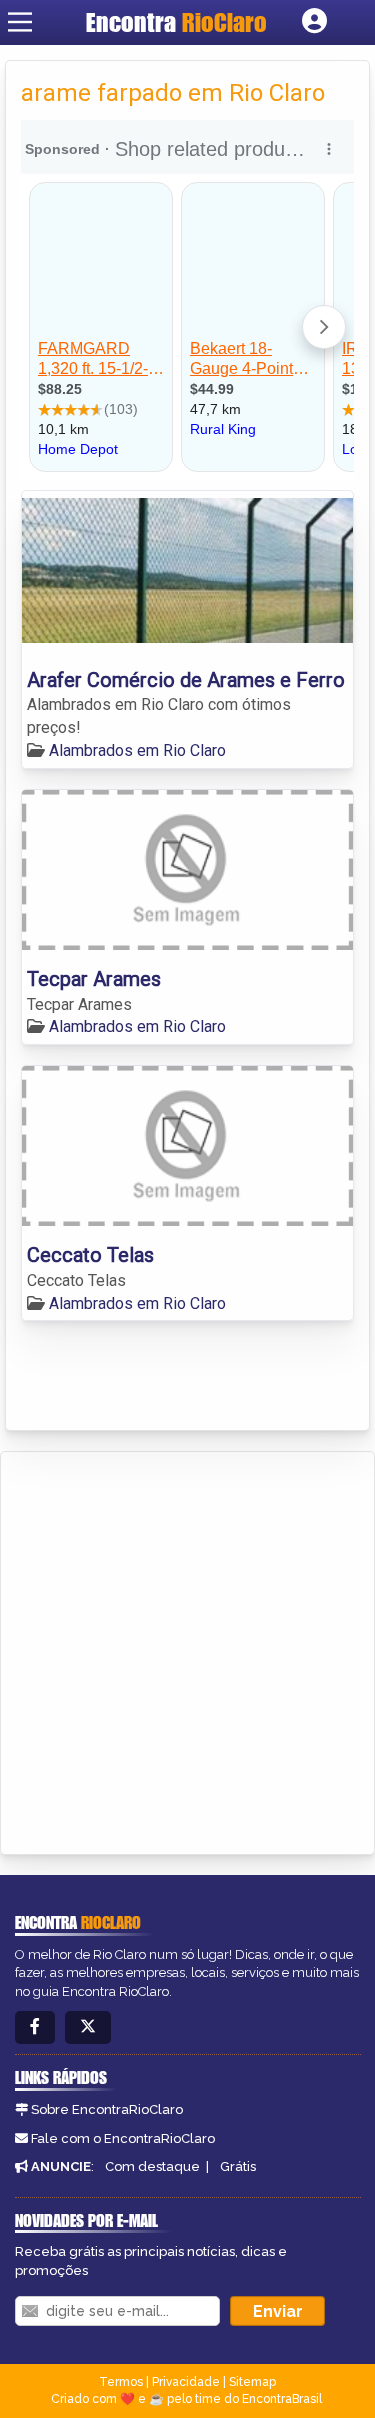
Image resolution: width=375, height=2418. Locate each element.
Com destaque (152, 2166)
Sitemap (252, 2382)
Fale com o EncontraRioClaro (123, 2138)
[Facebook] (35, 2027)
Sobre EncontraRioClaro (107, 2109)
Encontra (176, 22)
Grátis (238, 2166)
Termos (121, 2382)
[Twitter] (88, 2027)
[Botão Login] (314, 22)
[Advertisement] (187, 1649)
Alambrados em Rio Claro (137, 750)
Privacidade (186, 2382)
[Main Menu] (20, 22)
